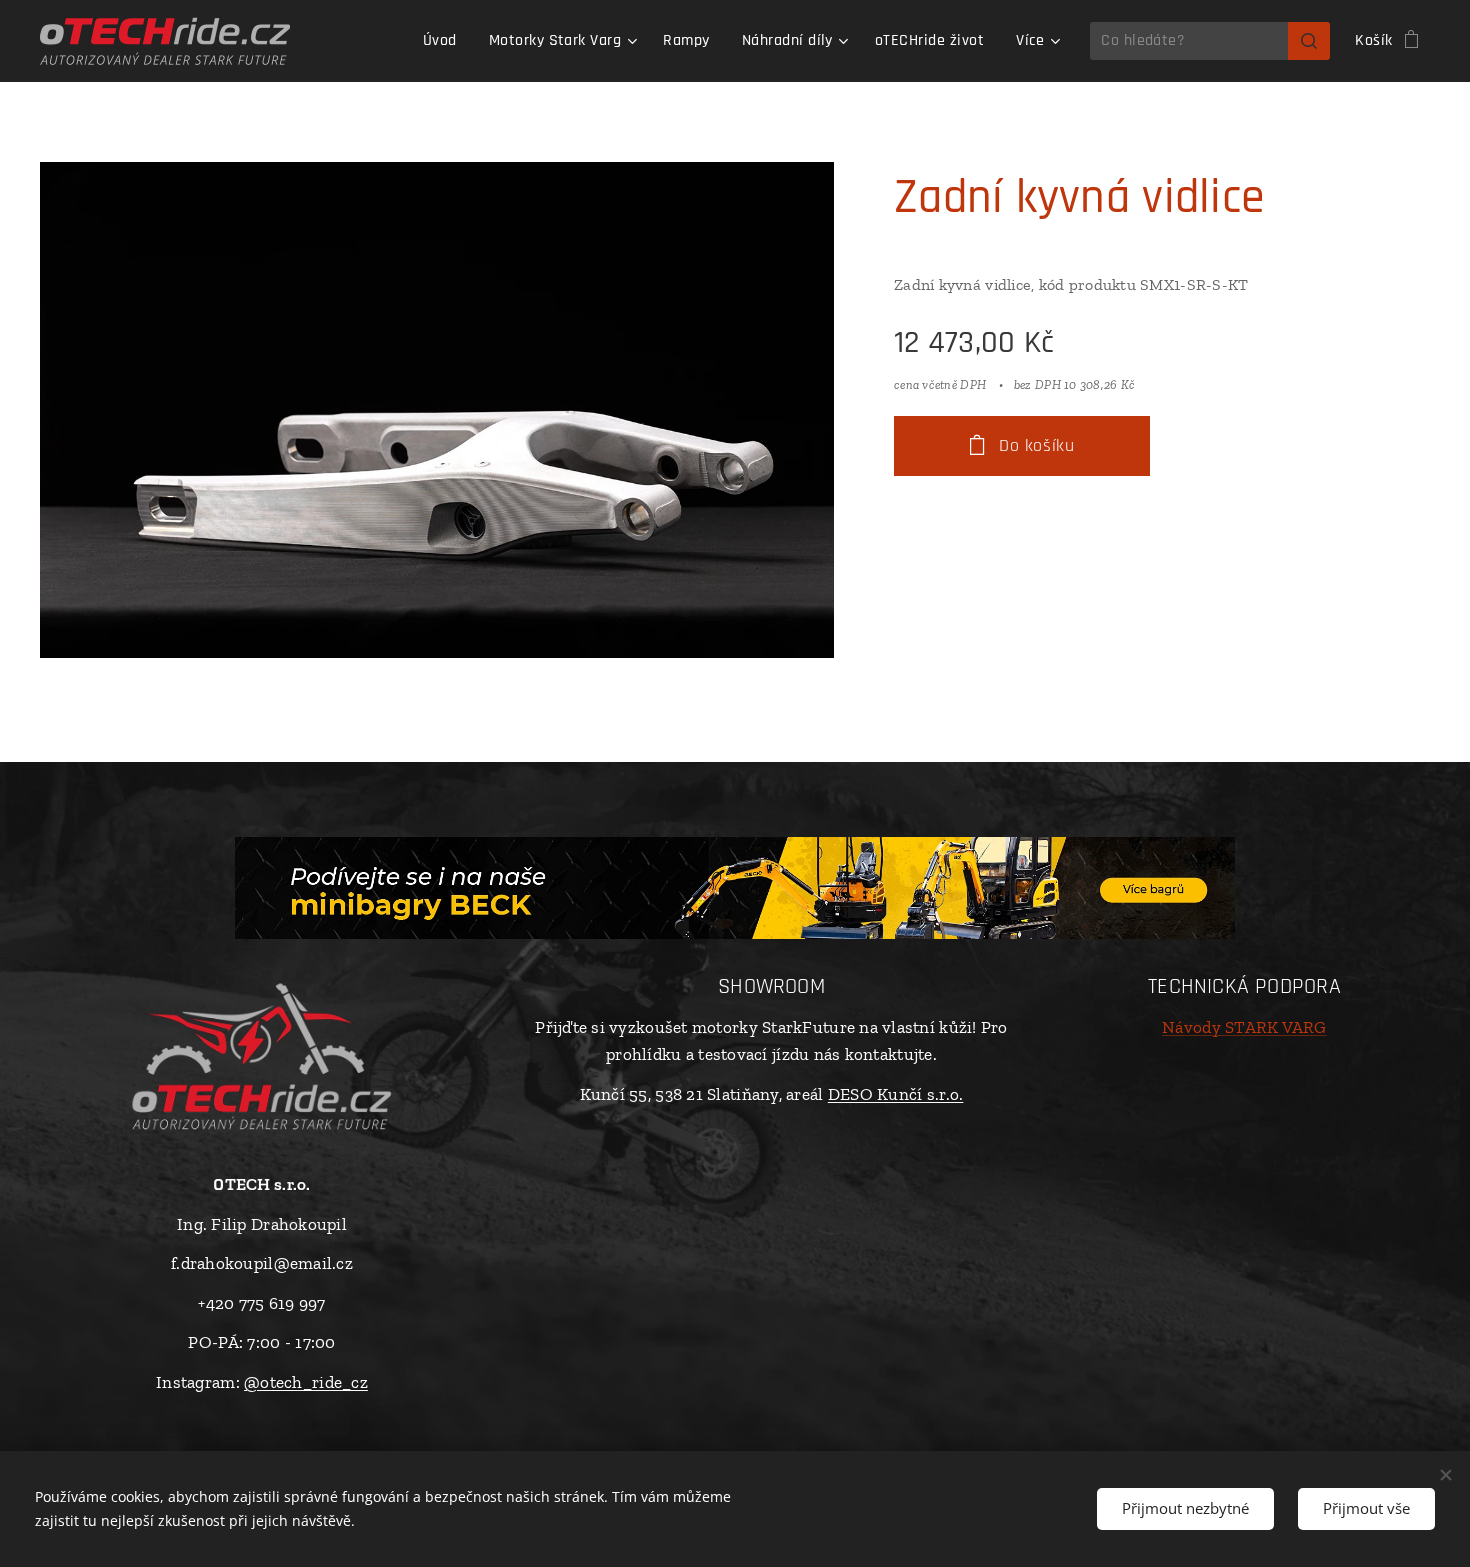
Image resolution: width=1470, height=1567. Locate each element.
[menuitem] (445, 41)
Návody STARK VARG (1244, 1027)
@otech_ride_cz (306, 1382)
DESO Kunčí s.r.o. (896, 1094)
